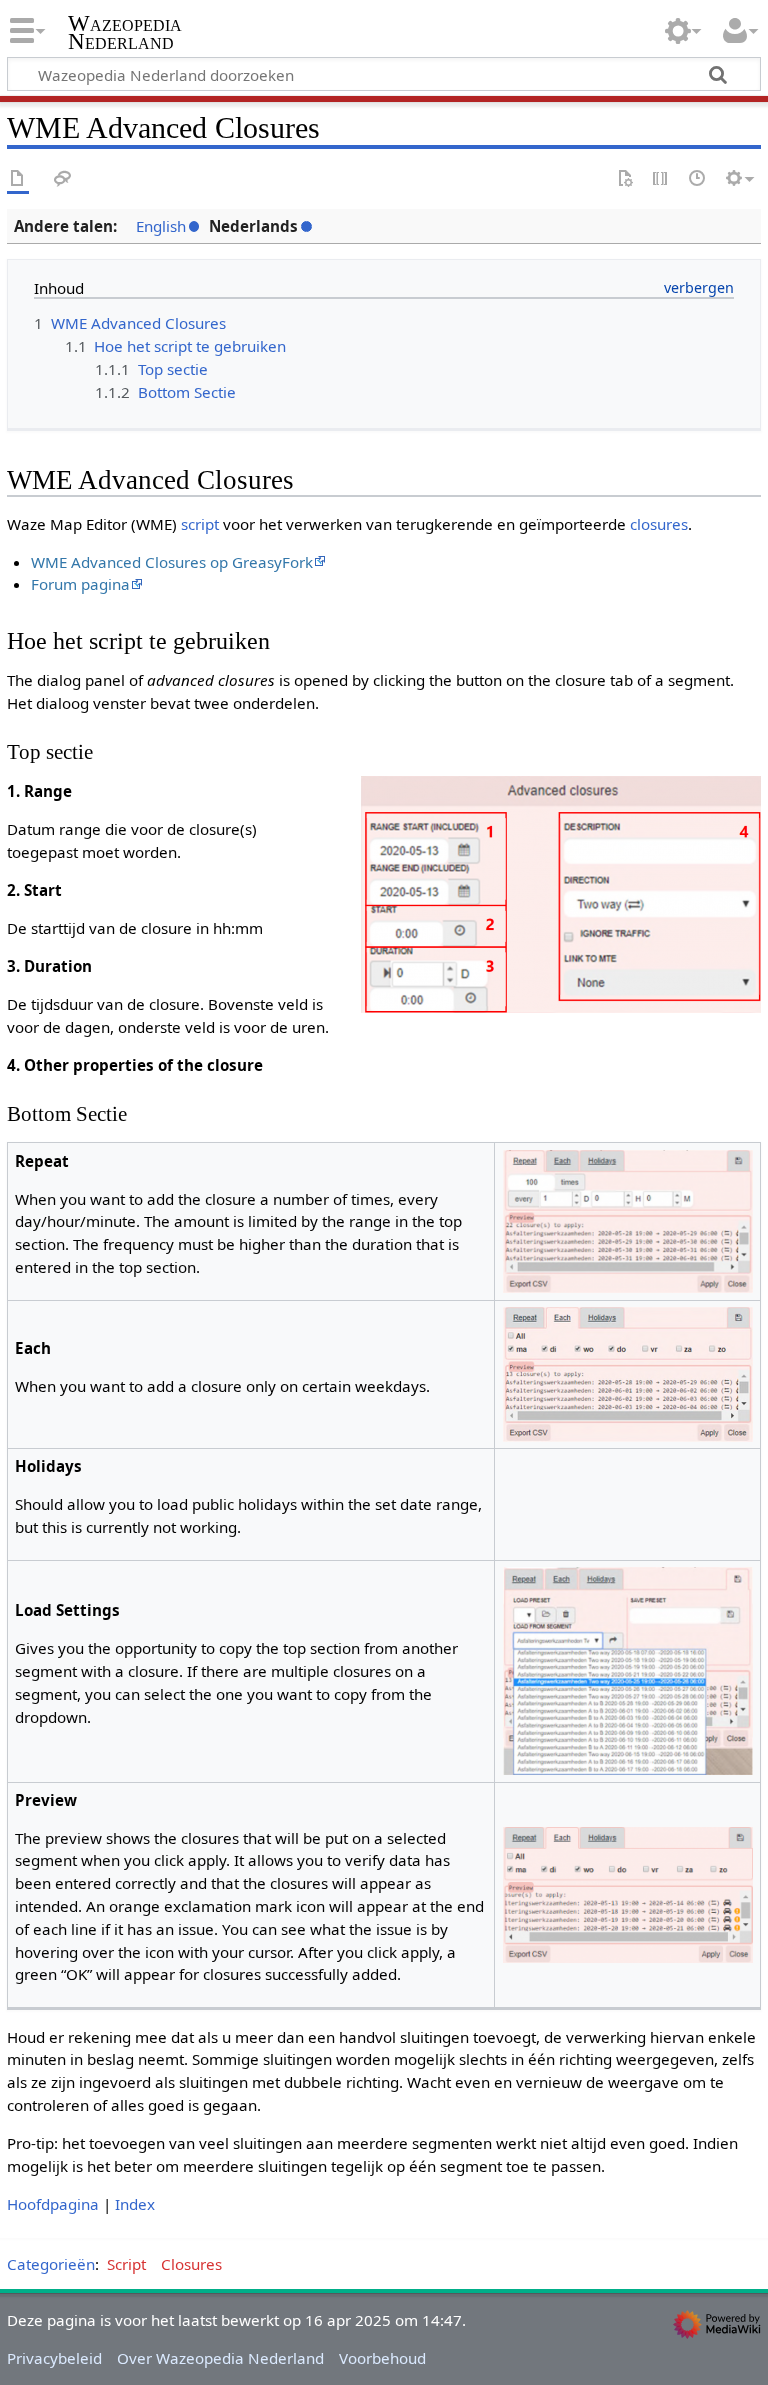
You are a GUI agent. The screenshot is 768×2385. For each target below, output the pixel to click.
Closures (191, 2264)
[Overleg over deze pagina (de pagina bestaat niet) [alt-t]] (63, 179)
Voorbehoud (382, 2358)
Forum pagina (80, 584)
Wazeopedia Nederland (125, 33)
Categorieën (51, 2264)
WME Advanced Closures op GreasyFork (172, 562)
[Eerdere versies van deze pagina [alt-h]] (698, 179)
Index (135, 2204)
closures (659, 524)
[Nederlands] (625, 179)
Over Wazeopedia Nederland (220, 2358)
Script (126, 2264)
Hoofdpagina (53, 2204)
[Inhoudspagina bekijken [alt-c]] (18, 179)
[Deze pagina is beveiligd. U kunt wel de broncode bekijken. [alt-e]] (661, 179)
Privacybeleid (54, 2358)
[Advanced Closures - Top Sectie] (561, 892)
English (161, 226)
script (200, 524)
